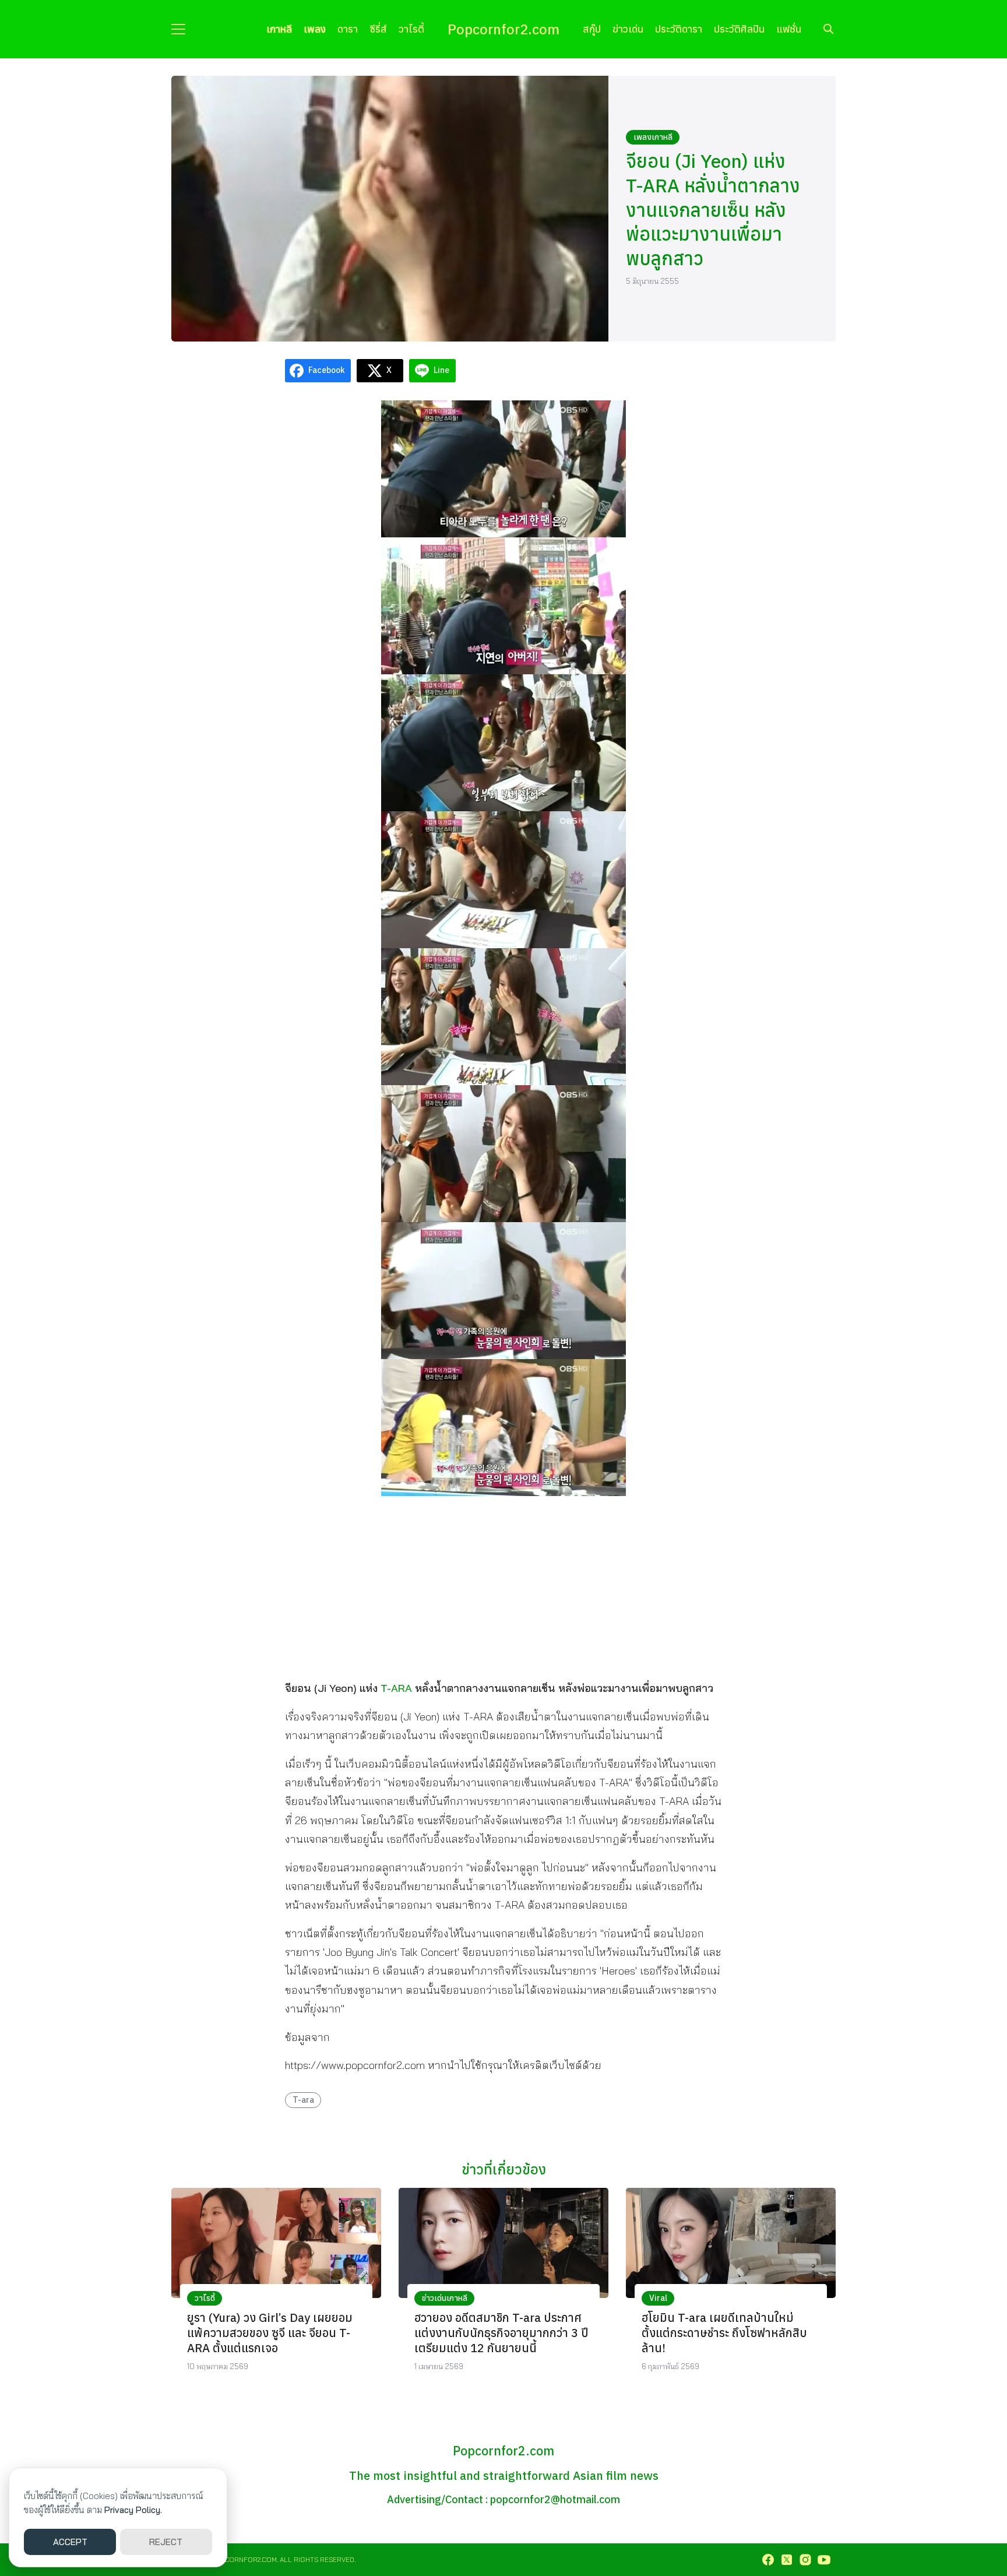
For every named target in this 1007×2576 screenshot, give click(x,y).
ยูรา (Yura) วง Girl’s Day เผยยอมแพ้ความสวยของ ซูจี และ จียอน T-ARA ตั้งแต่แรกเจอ (270, 2333)
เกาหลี (279, 29)
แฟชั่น (789, 29)
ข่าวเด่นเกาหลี (445, 2298)
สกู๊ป (592, 29)
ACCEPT (70, 2542)
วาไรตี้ (411, 29)
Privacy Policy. (133, 2510)
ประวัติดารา (679, 29)
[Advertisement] (503, 1587)
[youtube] (824, 2560)
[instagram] (805, 2560)
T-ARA (396, 1688)
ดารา (348, 29)
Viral (658, 2298)
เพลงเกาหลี (653, 137)
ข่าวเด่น (628, 29)
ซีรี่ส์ (378, 29)
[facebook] (768, 2560)
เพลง (315, 29)
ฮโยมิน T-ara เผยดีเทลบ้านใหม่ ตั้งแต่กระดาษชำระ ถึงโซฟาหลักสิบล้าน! (724, 2333)
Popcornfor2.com (503, 29)
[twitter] (787, 2560)
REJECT (166, 2542)
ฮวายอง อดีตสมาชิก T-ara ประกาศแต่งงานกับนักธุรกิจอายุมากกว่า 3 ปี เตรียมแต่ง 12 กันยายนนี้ (501, 2333)
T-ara (303, 2100)
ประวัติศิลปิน (739, 29)
